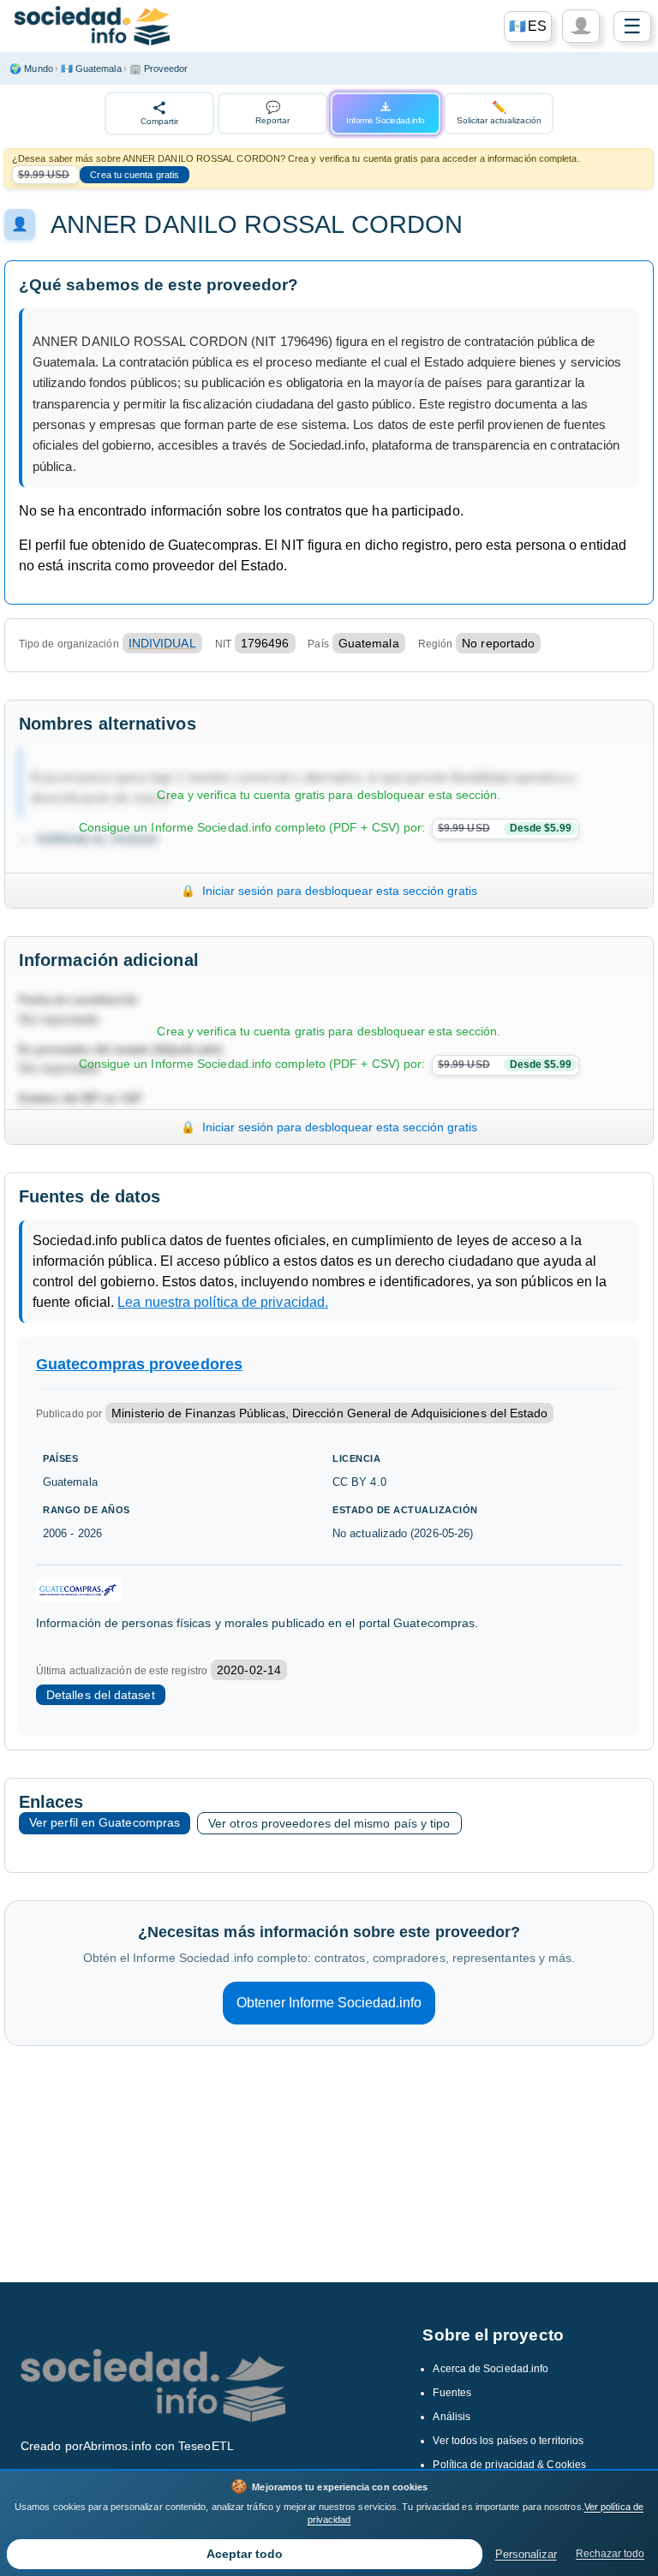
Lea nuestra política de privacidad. (223, 1302)
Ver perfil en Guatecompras (105, 1822)
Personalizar (526, 2554)
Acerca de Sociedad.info (491, 2369)
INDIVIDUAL (162, 643)
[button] (528, 27)
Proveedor (159, 69)
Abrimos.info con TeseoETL (159, 2446)
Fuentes (452, 2393)
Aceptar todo (245, 2554)
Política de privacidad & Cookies (509, 2465)
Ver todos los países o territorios (508, 2441)
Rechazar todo (610, 2554)
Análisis (452, 2417)
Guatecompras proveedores (139, 1364)
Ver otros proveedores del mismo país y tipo (329, 1823)
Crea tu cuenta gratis (135, 175)
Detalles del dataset (101, 1695)
